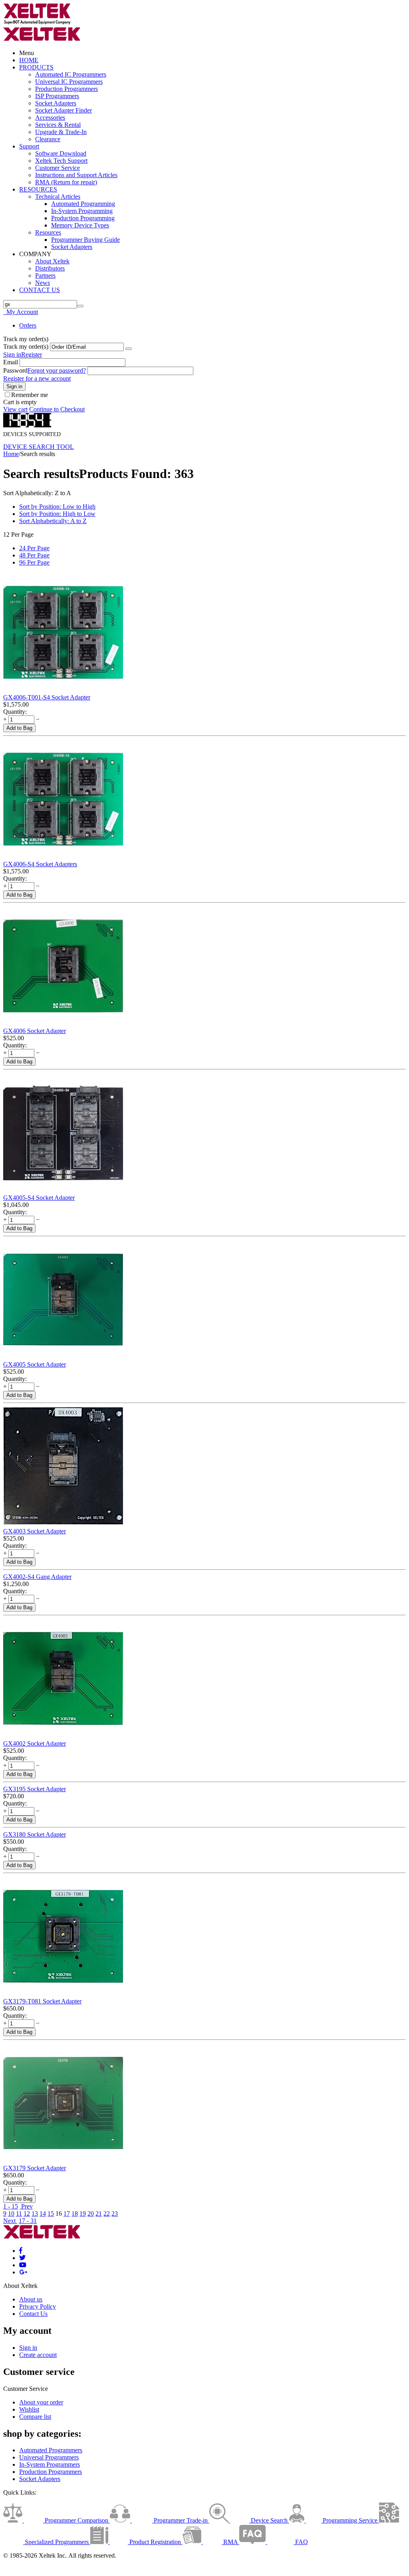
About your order (41, 2402)
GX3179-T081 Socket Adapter (42, 2001)
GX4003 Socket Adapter (35, 1531)
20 (91, 2214)
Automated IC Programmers (71, 74)
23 (115, 2214)
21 (99, 2214)
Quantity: (15, 712)
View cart (15, 409)
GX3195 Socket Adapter (35, 1789)
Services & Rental (58, 125)
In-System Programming (82, 211)
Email (11, 362)
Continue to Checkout (57, 409)
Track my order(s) (26, 347)
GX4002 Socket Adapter (35, 1743)
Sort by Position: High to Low (57, 514)
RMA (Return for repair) (66, 182)
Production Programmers (67, 89)
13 (35, 2214)
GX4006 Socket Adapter (35, 1031)
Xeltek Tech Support (61, 161)
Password (15, 370)
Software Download (61, 153)
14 (43, 2214)
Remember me (30, 395)
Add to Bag (19, 728)
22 (107, 2214)
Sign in (12, 355)
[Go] (129, 349)
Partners (45, 276)
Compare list (35, 2417)
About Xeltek (52, 261)
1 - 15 (11, 2206)
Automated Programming (83, 204)
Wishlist (29, 2409)
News (43, 283)
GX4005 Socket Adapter (35, 1364)
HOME (29, 60)
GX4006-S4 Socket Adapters (40, 864)
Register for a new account (37, 378)
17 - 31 (28, 2221)
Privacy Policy (38, 2306)
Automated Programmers (51, 2450)
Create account (38, 2355)
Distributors (50, 268)
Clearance (48, 139)
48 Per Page (34, 555)
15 (51, 2214)
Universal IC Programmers (69, 82)
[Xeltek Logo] (37, 23)
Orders (28, 325)
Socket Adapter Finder (64, 110)
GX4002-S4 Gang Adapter (37, 1577)
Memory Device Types (80, 225)
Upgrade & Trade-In (61, 132)
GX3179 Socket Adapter (35, 2168)
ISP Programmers (57, 96)
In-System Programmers (50, 2464)
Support (29, 146)
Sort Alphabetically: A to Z (53, 521)
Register (32, 355)
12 (27, 2214)
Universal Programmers (49, 2457)
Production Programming (83, 218)
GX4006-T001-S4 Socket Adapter (47, 697)
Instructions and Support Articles (76, 175)
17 (67, 2214)
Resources (48, 232)
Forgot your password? (57, 370)
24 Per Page (34, 548)
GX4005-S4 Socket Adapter (39, 1198)
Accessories (50, 118)
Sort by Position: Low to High (57, 507)
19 (83, 2214)
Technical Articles (58, 197)
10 (11, 2214)
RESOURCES (38, 189)
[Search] (80, 306)
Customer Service (58, 168)
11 (19, 2214)
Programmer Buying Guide (85, 240)
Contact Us (33, 2314)
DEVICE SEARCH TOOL (39, 447)
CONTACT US (40, 290)
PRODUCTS (36, 67)
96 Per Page (34, 562)
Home (11, 454)
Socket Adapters (56, 103)
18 (75, 2214)
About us (31, 2299)
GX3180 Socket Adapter (35, 1834)
